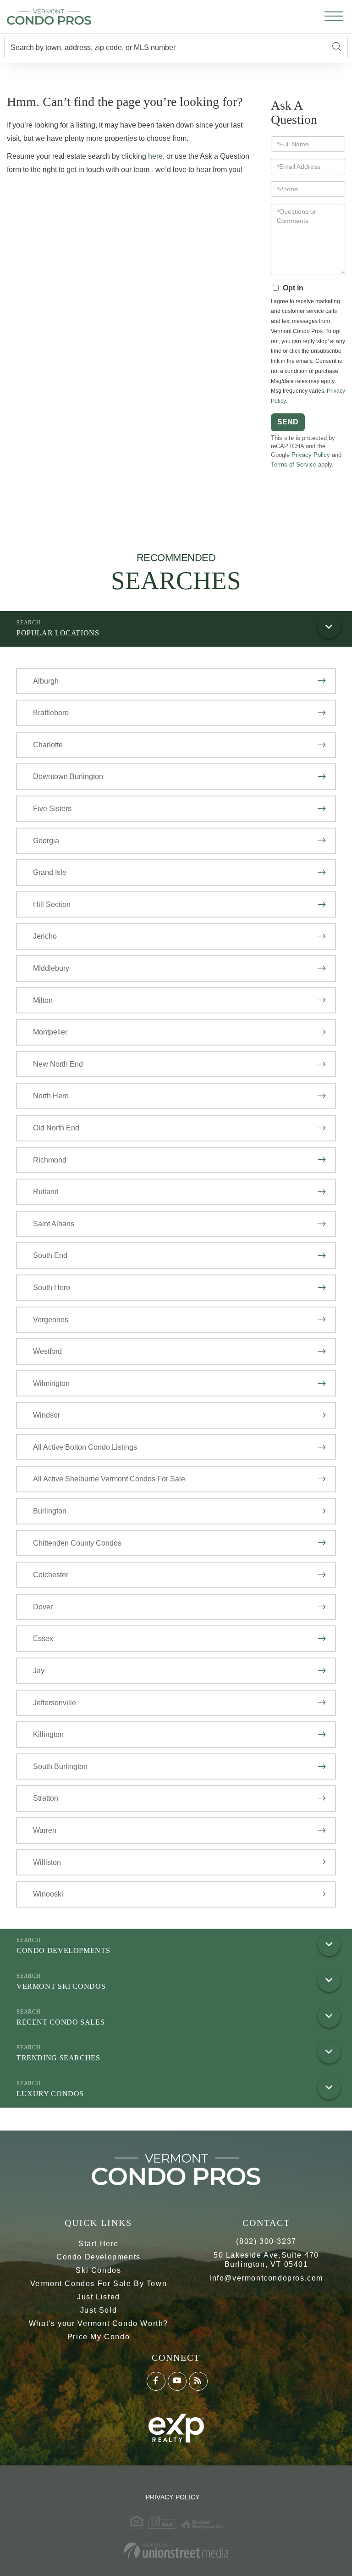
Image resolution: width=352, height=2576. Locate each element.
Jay (39, 1671)
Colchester (51, 1575)
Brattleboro (51, 713)
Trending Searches (58, 2058)
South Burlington (60, 1766)
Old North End (56, 1128)
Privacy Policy (311, 455)
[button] (337, 47)
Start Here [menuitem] (99, 2244)
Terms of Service (294, 465)
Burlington (50, 1511)
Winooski (48, 1894)
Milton (43, 1000)
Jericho (45, 936)
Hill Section (52, 904)
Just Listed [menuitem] (99, 2297)
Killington (48, 1734)
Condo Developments (63, 1950)
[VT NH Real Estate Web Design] (176, 2551)
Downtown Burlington (68, 776)
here (155, 156)
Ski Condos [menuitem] (98, 2270)
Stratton (46, 1798)
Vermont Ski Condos (61, 1986)
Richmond (50, 1160)
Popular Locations (58, 633)
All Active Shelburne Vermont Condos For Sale (109, 1479)
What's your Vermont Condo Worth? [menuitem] (99, 2323)
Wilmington (51, 1383)
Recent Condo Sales (60, 2022)
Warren (45, 1830)
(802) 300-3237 (266, 2241)
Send (288, 422)
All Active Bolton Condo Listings (85, 1447)
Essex (43, 1639)
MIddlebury (51, 968)
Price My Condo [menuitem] (99, 2337)
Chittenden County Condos (77, 1543)
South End (50, 1255)
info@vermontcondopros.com (266, 2278)
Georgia (46, 841)
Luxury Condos (50, 2094)
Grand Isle (50, 872)
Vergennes (51, 1320)
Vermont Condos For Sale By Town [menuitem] (99, 2284)
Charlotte (48, 745)
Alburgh (46, 681)
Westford (47, 1351)
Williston (47, 1862)
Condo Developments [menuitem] (99, 2257)
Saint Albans (54, 1224)
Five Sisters (52, 809)
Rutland (46, 1192)
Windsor (47, 1415)
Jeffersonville (55, 1703)
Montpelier (50, 1032)
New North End (58, 1064)
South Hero (52, 1288)
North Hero (51, 1096)
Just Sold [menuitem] (99, 2310)
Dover (43, 1607)
